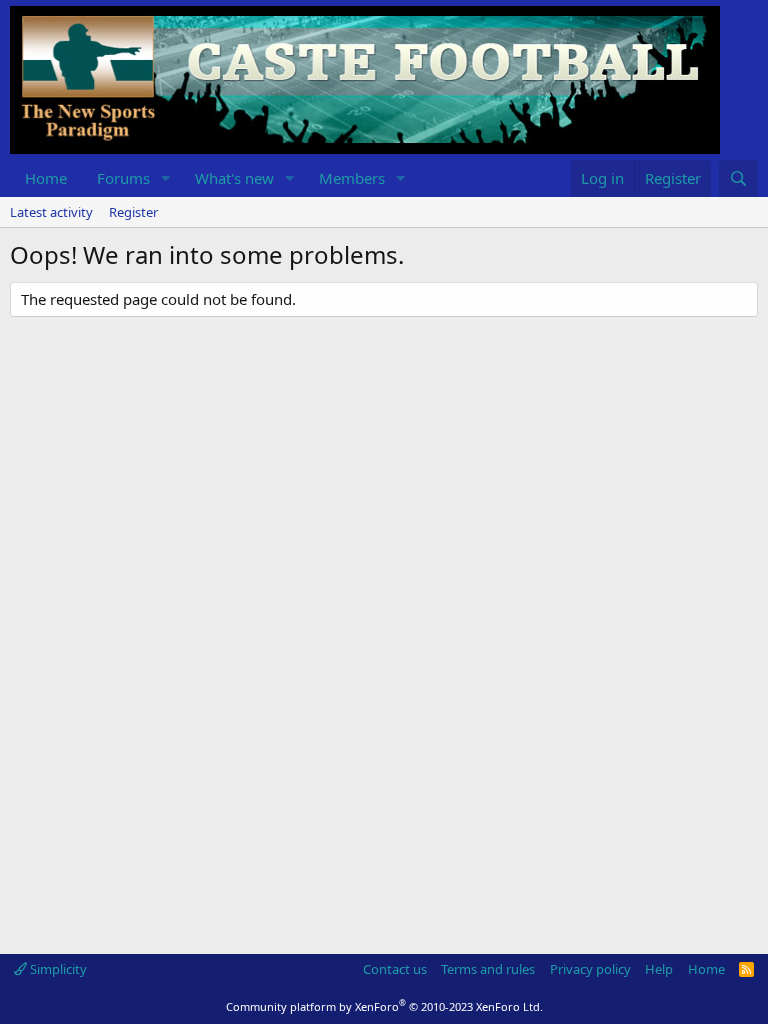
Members (352, 178)
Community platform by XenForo (384, 1006)
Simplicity (57, 969)
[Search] (738, 178)
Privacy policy (590, 969)
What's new (234, 178)
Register (133, 212)
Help (659, 969)
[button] (166, 178)
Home (46, 178)
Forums (123, 178)
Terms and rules (488, 969)
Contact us (395, 969)
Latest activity (51, 212)
